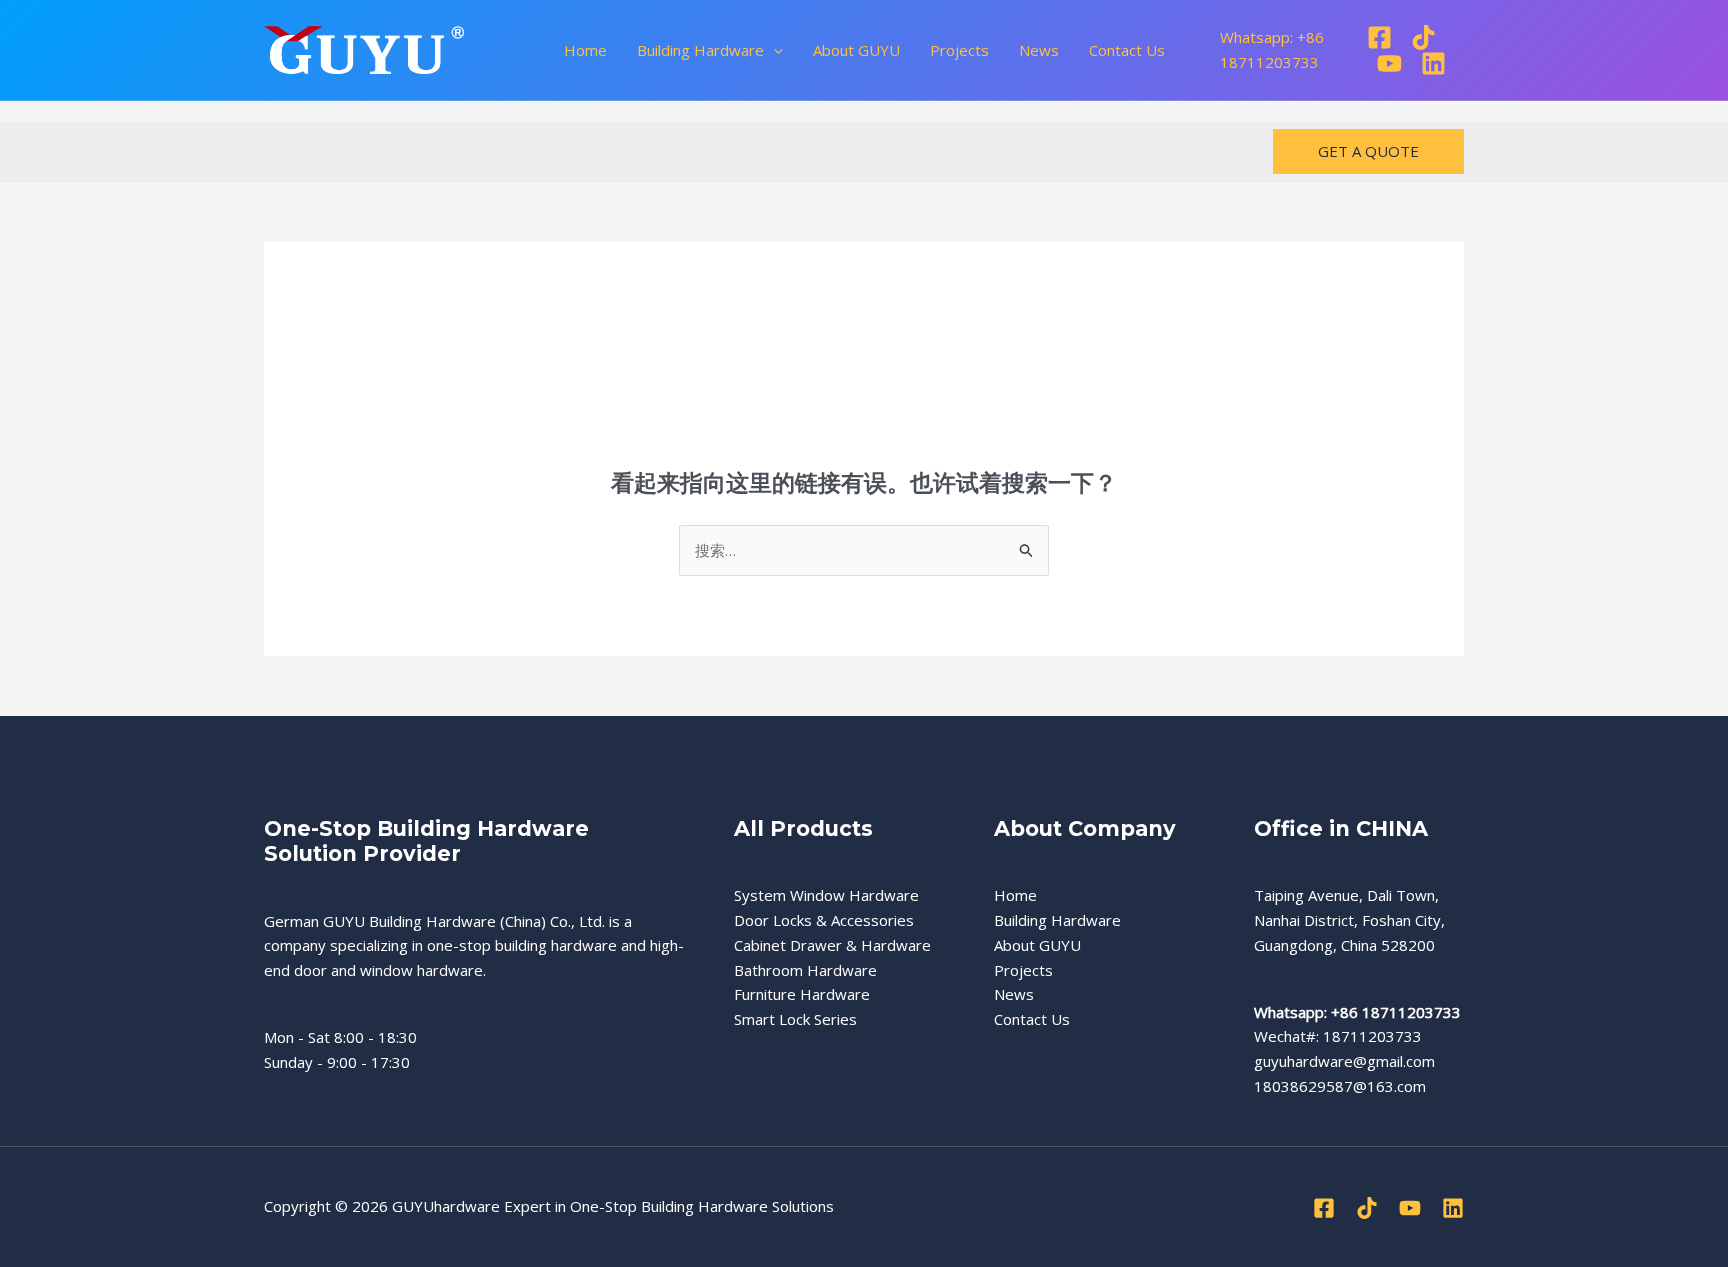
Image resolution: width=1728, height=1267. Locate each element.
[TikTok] (1423, 37)
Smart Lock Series (795, 1019)
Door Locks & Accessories (824, 920)
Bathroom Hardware (805, 970)
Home (585, 50)
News (1039, 50)
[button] (773, 50)
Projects (959, 50)
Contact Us (1127, 50)
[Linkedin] (1433, 63)
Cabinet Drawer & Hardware (832, 945)
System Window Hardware (826, 895)
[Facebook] (1379, 37)
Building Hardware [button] (700, 50)
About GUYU (856, 50)
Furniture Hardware (802, 994)
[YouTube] (1389, 63)
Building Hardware (1057, 920)
